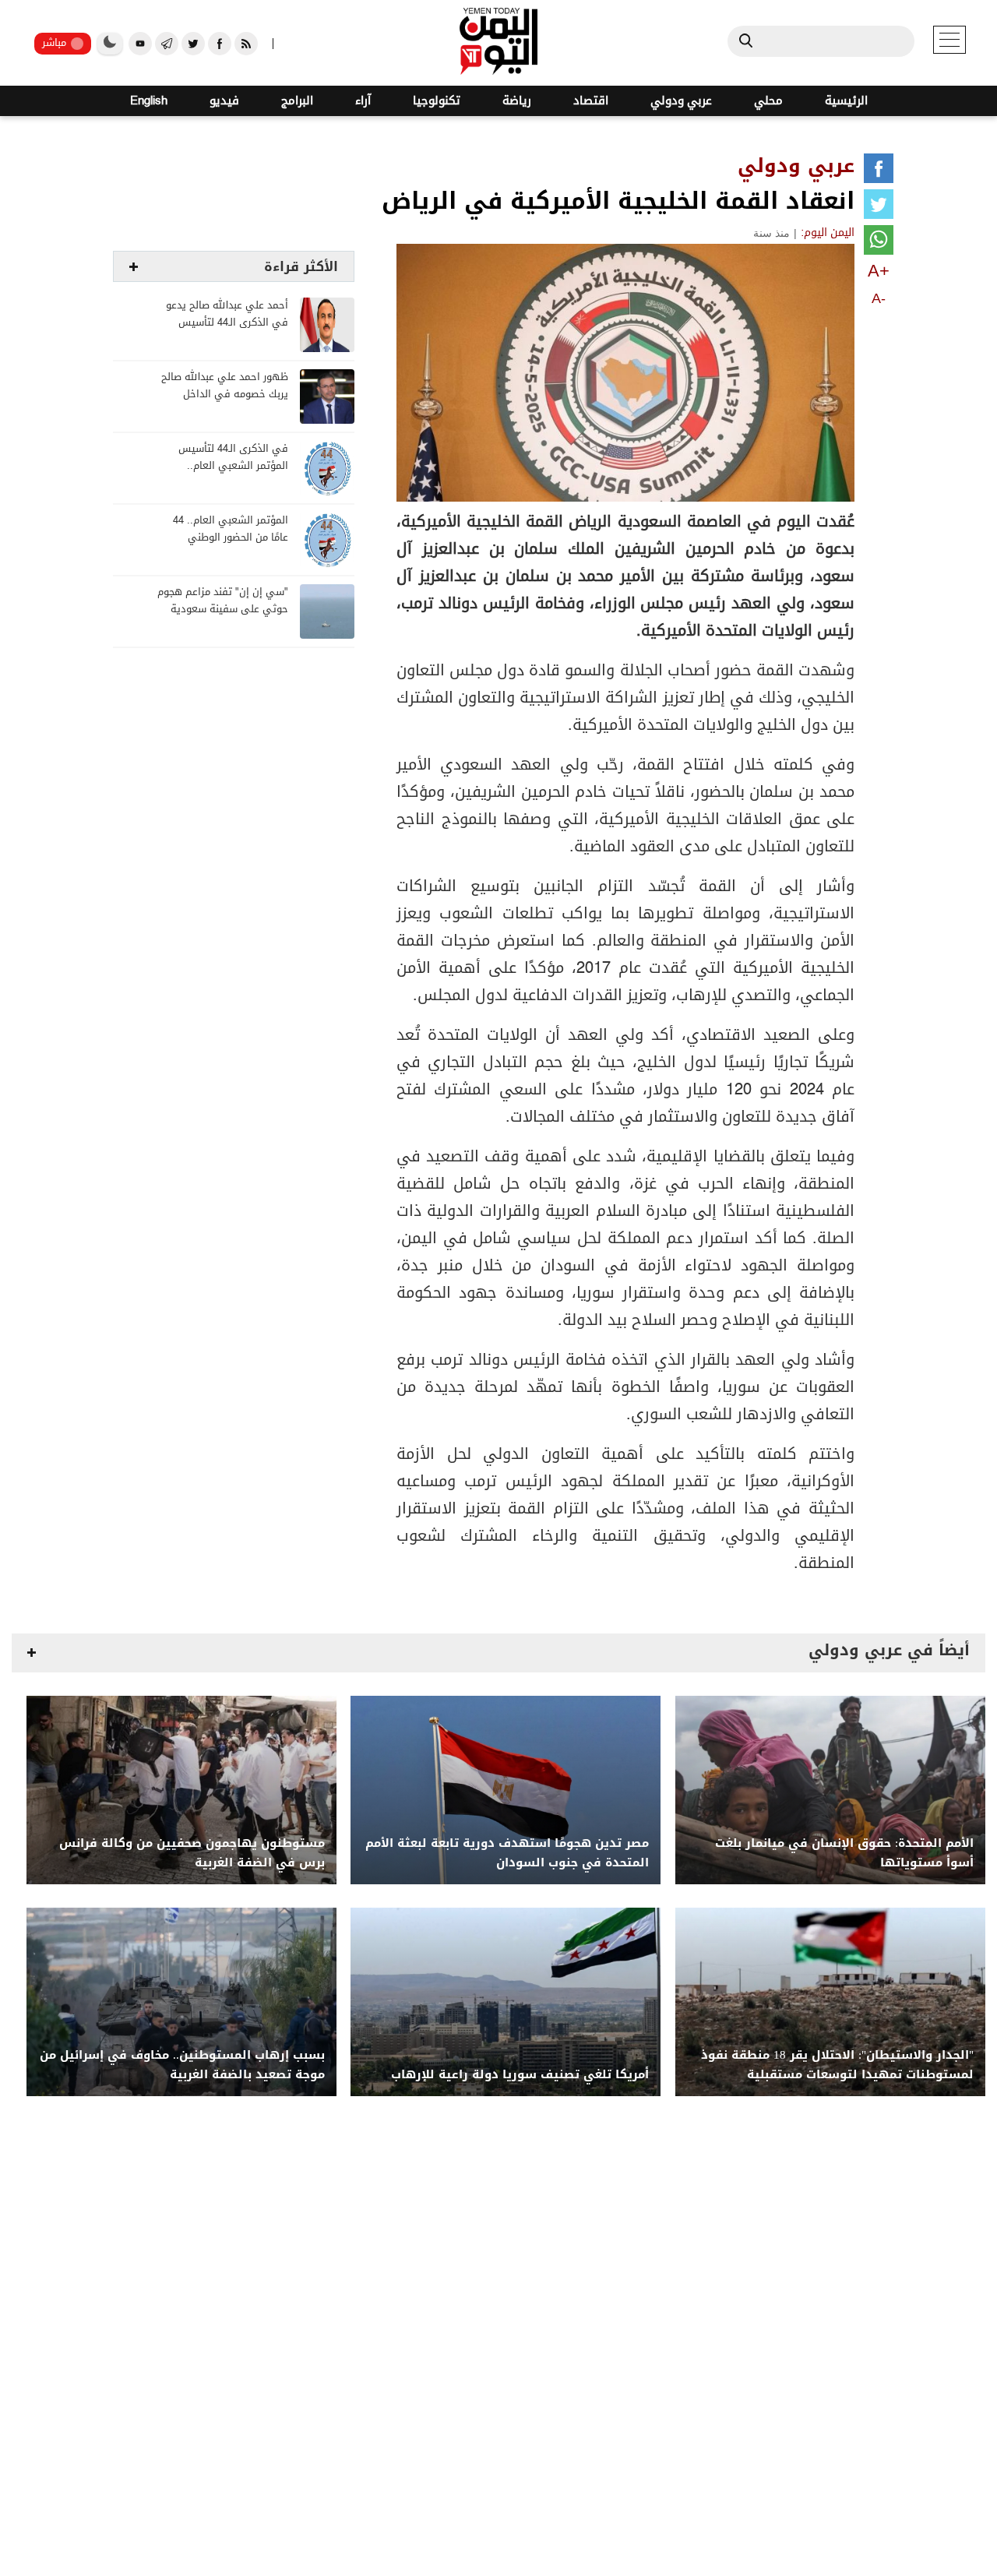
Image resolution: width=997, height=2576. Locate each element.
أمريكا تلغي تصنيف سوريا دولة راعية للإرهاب (520, 2075)
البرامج (297, 101)
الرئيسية (846, 101)
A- (879, 298)
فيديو (224, 101)
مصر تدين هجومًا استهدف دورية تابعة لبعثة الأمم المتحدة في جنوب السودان (507, 1853)
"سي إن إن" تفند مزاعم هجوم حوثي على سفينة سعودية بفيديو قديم (223, 610)
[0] (879, 171)
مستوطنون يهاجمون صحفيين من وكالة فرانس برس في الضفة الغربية (192, 1853)
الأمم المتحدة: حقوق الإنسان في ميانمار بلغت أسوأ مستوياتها (844, 1853)
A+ (879, 271)
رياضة (517, 101)
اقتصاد (591, 101)
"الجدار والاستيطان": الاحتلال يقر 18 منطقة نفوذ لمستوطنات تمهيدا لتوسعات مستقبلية (837, 2065)
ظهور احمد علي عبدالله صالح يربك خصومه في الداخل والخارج (225, 395)
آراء (363, 101)
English (149, 101)
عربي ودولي (681, 101)
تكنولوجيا (437, 101)
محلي (768, 101)
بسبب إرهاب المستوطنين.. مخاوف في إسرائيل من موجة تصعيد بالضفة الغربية (182, 2065)
